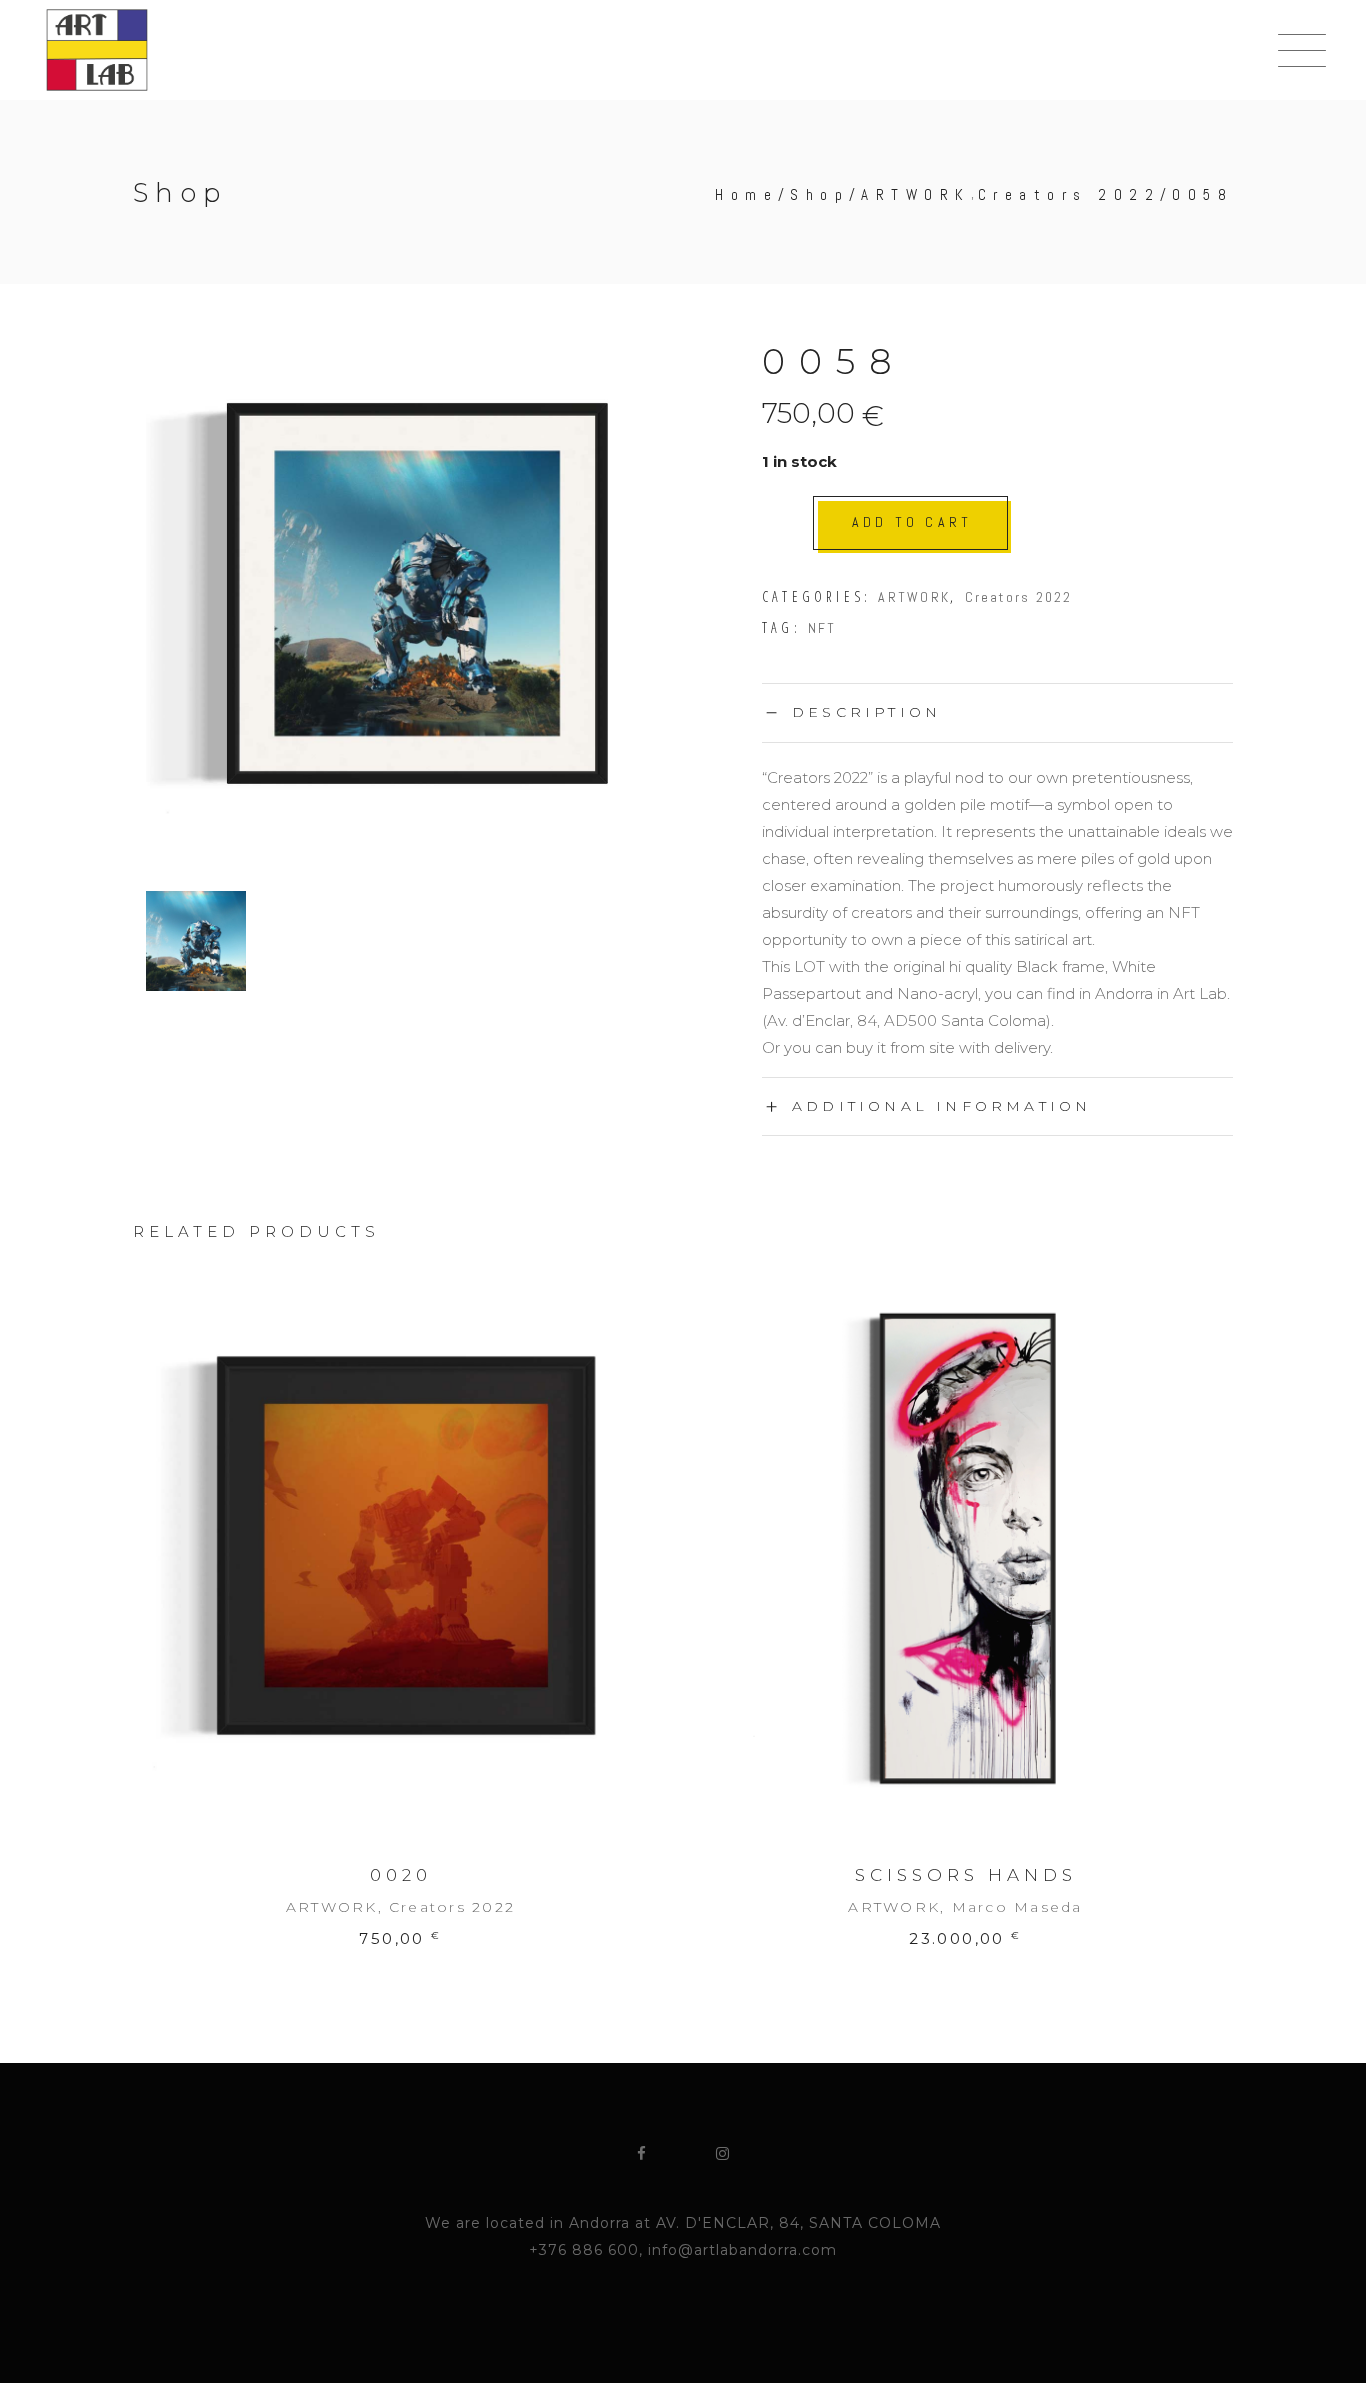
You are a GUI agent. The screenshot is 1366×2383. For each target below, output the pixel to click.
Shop (819, 194)
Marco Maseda (1017, 1907)
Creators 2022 (1069, 194)
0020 (401, 1875)
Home (746, 194)
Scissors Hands (966, 1875)
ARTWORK (916, 194)
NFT (822, 628)
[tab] (997, 712)
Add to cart (912, 522)
